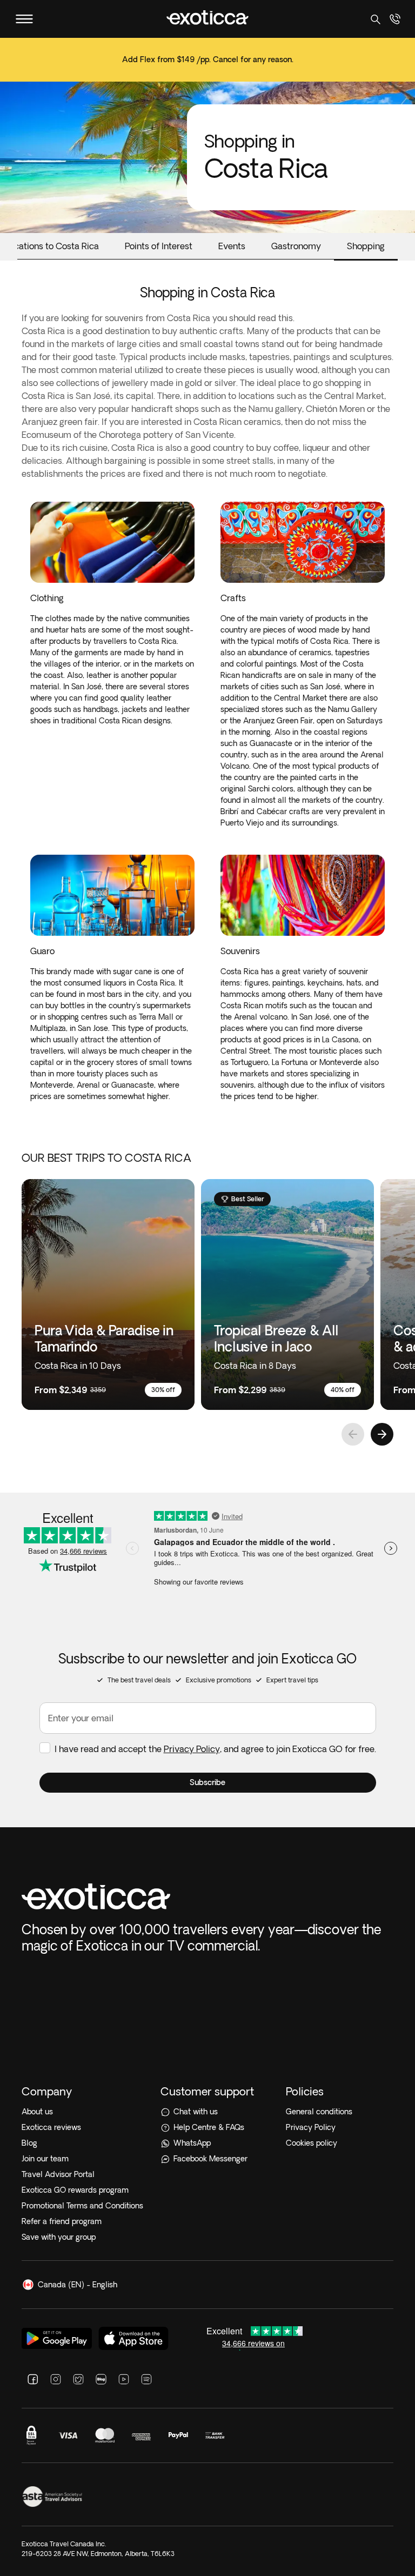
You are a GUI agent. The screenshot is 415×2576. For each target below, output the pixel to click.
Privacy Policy (192, 1749)
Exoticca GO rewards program (75, 2190)
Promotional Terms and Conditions (82, 2206)
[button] (208, 1783)
